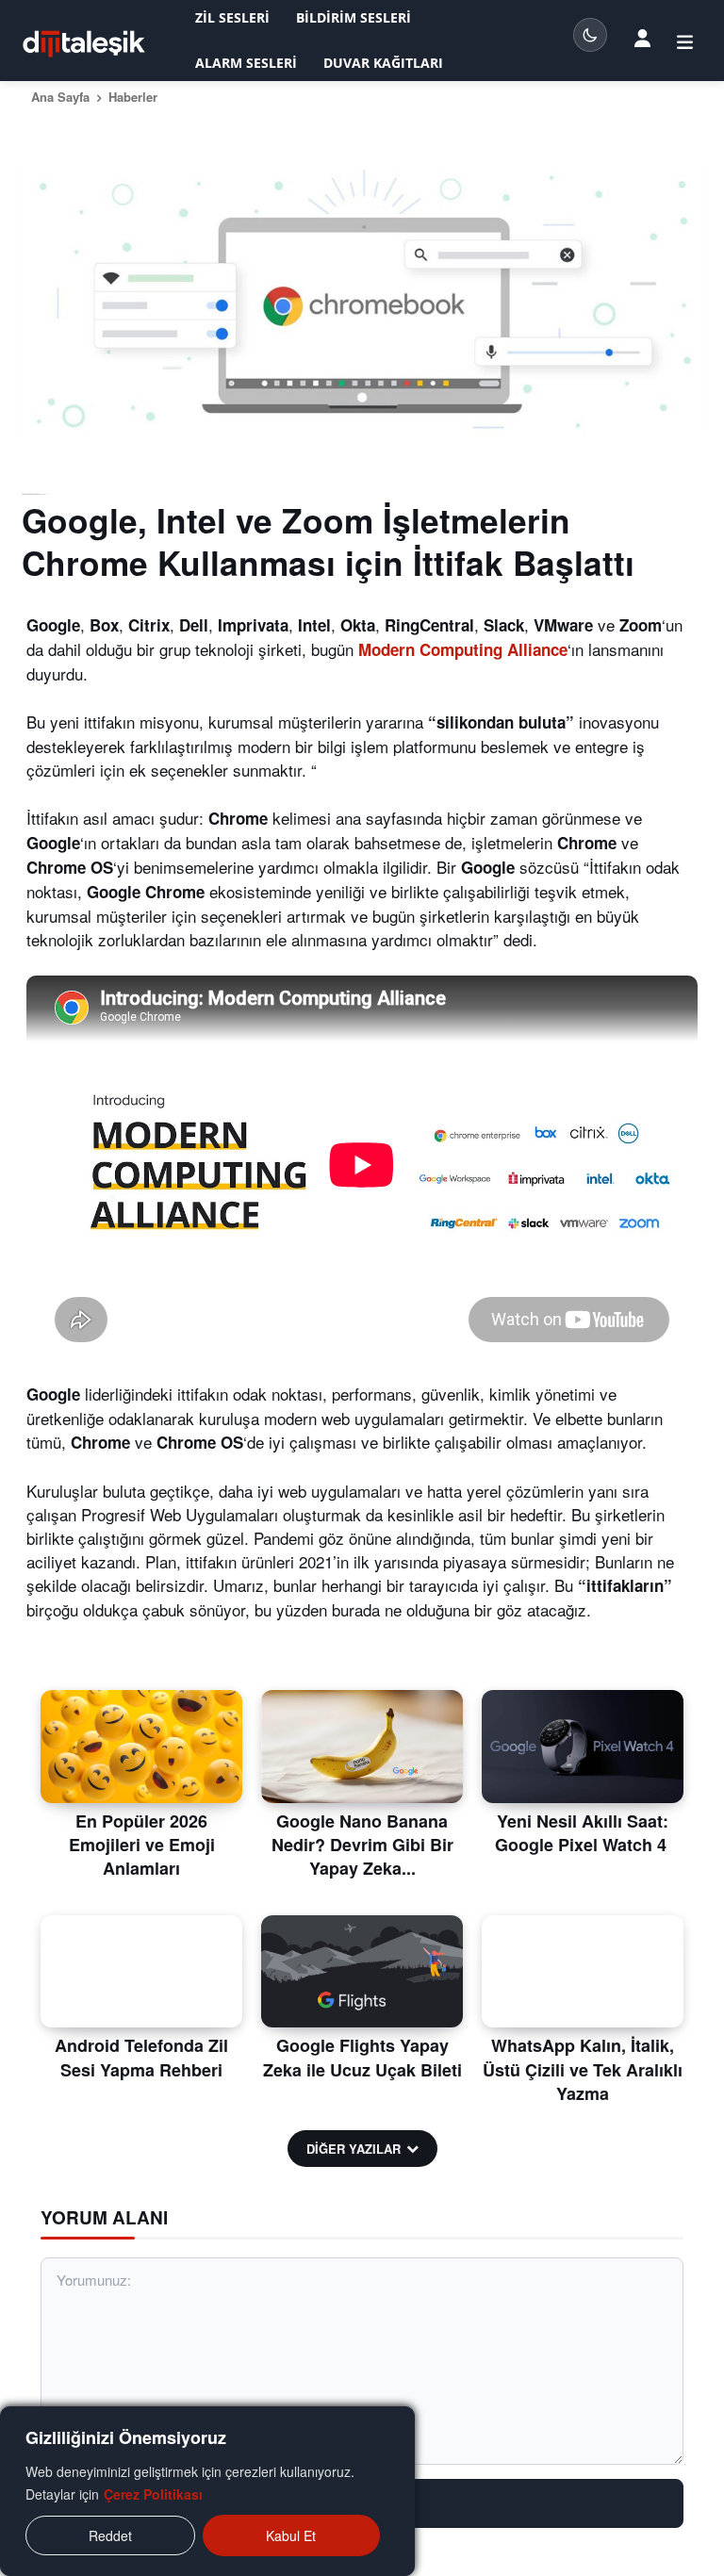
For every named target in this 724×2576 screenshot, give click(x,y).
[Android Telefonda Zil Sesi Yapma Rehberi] (141, 1972)
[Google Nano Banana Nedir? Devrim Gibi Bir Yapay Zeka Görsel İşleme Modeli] (362, 1747)
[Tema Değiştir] (590, 35)
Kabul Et (291, 2535)
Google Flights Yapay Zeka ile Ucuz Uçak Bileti (362, 2057)
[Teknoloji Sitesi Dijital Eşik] (84, 44)
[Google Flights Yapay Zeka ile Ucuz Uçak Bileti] (362, 1972)
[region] (207, 2491)
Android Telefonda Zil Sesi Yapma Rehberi (141, 2057)
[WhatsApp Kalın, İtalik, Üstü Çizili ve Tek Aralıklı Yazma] (583, 1972)
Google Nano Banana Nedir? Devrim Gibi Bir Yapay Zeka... (362, 1845)
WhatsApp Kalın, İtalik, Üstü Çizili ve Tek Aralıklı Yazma (583, 2069)
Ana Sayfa (60, 97)
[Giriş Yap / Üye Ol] (642, 37)
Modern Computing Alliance (463, 649)
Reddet (110, 2535)
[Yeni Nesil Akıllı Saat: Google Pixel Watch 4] (583, 1747)
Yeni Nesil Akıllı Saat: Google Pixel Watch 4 (583, 1833)
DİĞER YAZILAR (354, 2149)
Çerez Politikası (153, 2494)
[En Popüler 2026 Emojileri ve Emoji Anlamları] (141, 1747)
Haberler (133, 97)
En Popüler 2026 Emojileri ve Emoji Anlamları (142, 1845)
